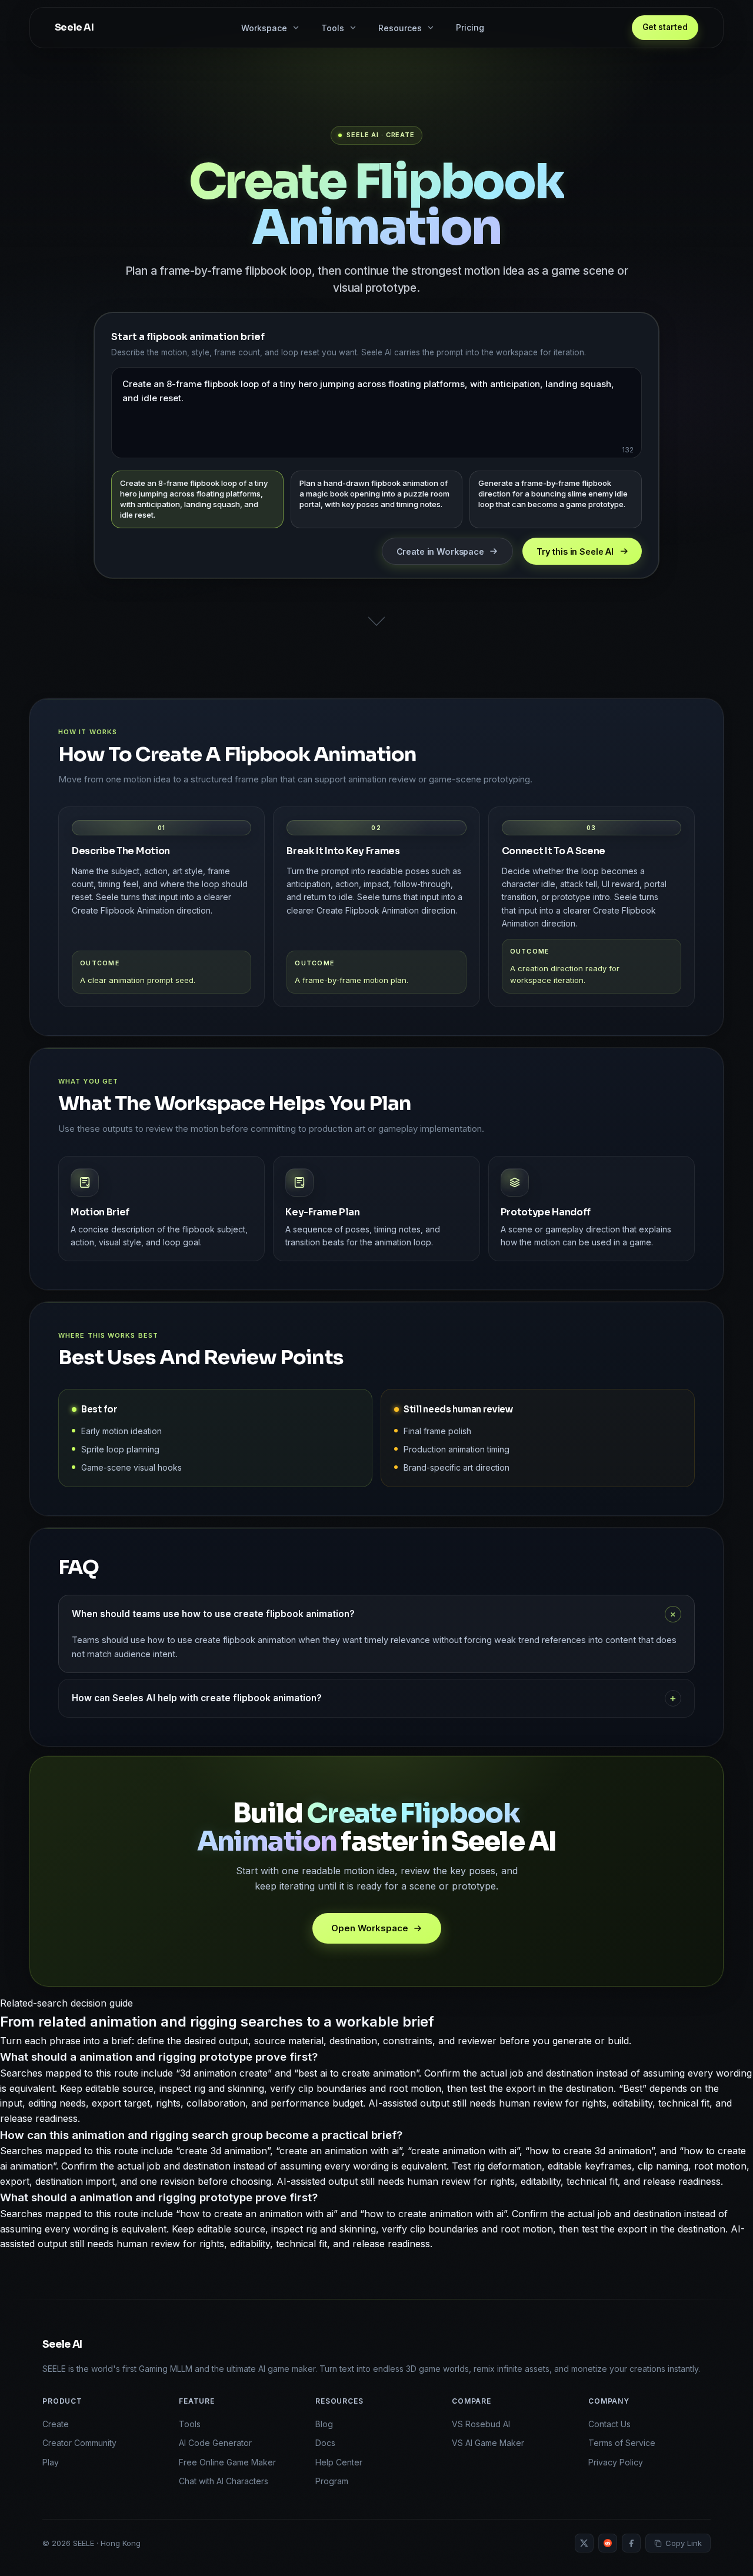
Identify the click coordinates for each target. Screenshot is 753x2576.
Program (332, 2481)
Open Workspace (370, 1928)
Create (56, 2424)
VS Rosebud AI (481, 2424)
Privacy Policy (616, 2462)
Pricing (470, 27)
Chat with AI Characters (224, 2481)
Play (51, 2462)
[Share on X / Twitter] (584, 2543)
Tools (190, 2424)
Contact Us (609, 2424)
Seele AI (62, 2345)
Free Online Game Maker (227, 2462)
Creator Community (79, 2443)
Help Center (339, 2462)
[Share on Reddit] (608, 2543)
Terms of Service (622, 2443)
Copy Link (684, 2543)
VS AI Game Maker (488, 2443)
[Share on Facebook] (631, 2543)
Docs (325, 2443)
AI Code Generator (215, 2443)
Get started (665, 27)
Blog (324, 2424)
